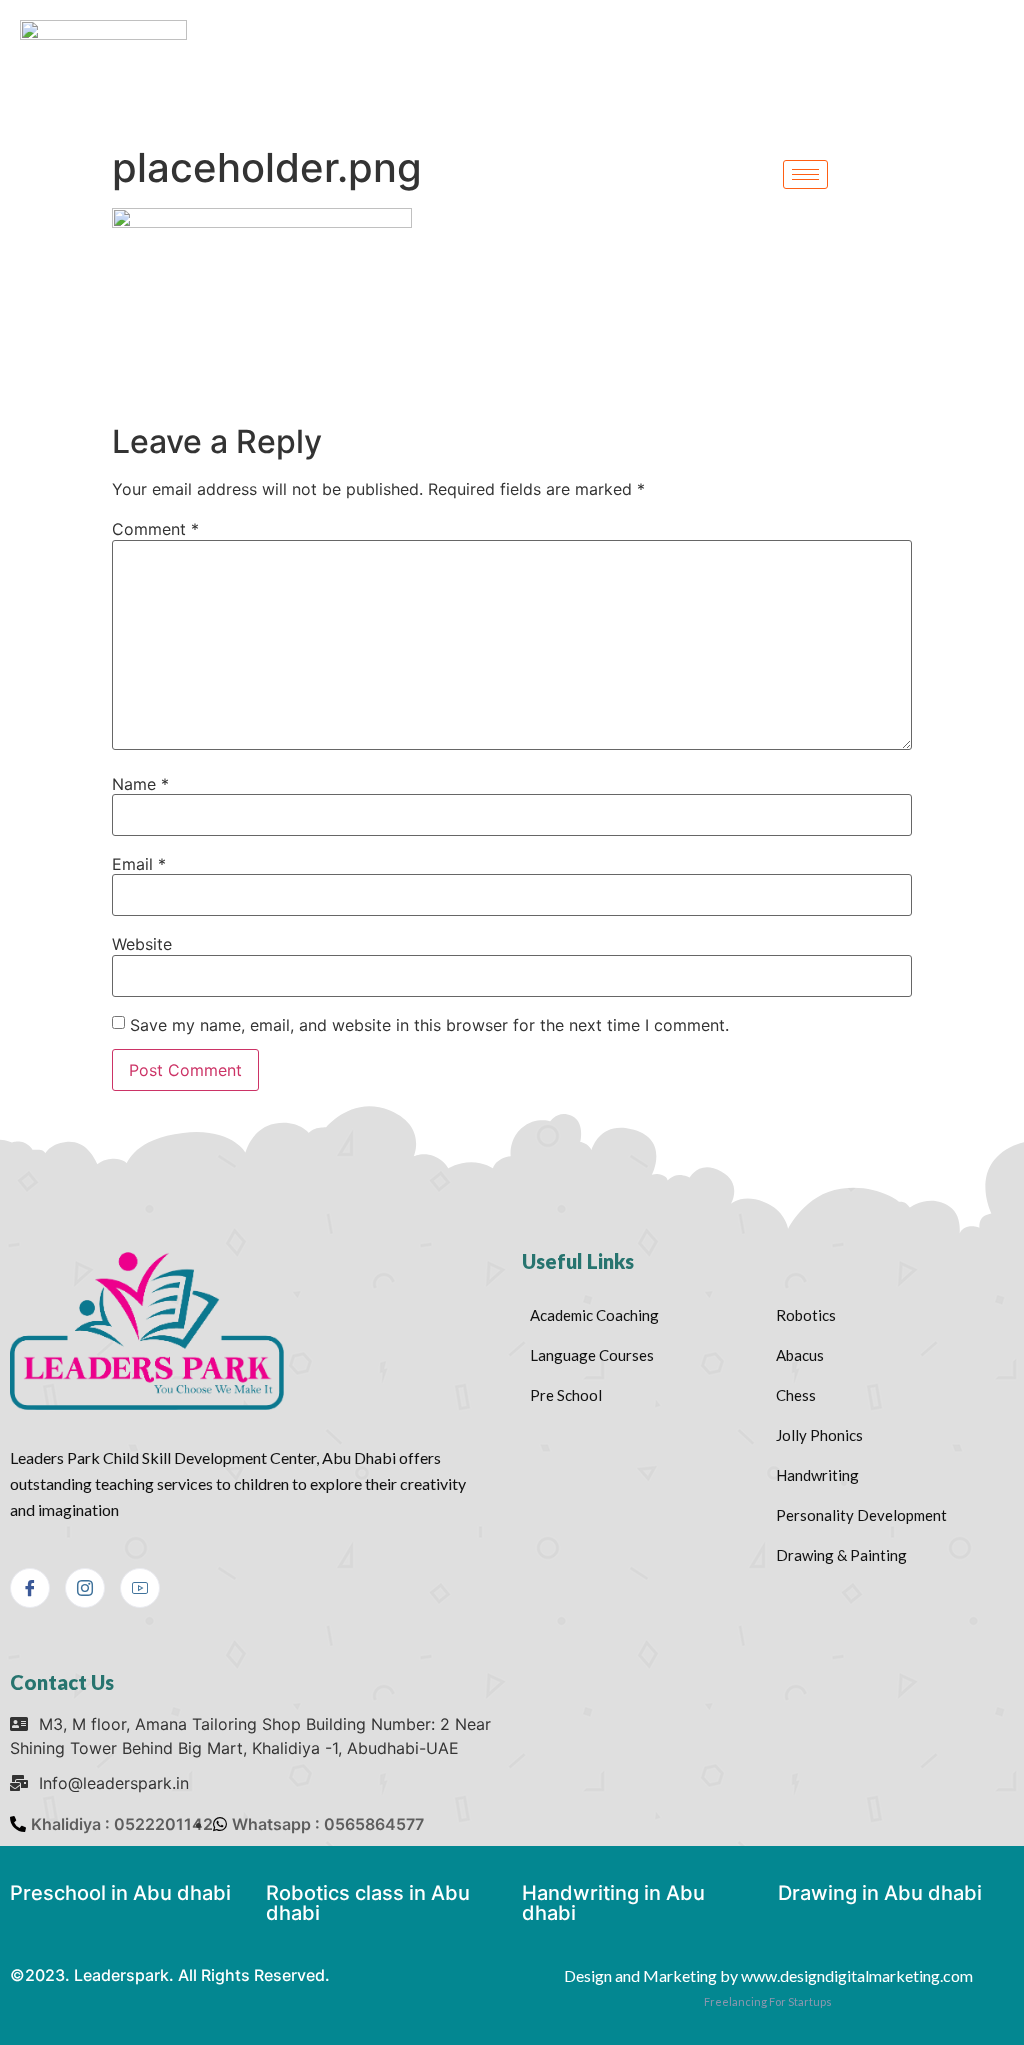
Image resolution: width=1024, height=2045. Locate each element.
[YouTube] (140, 1588)
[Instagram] (85, 1588)
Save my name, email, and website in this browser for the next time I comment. (429, 1025)
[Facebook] (30, 1588)
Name (140, 784)
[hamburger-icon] (805, 174)
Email (139, 864)
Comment (155, 529)
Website (142, 944)
